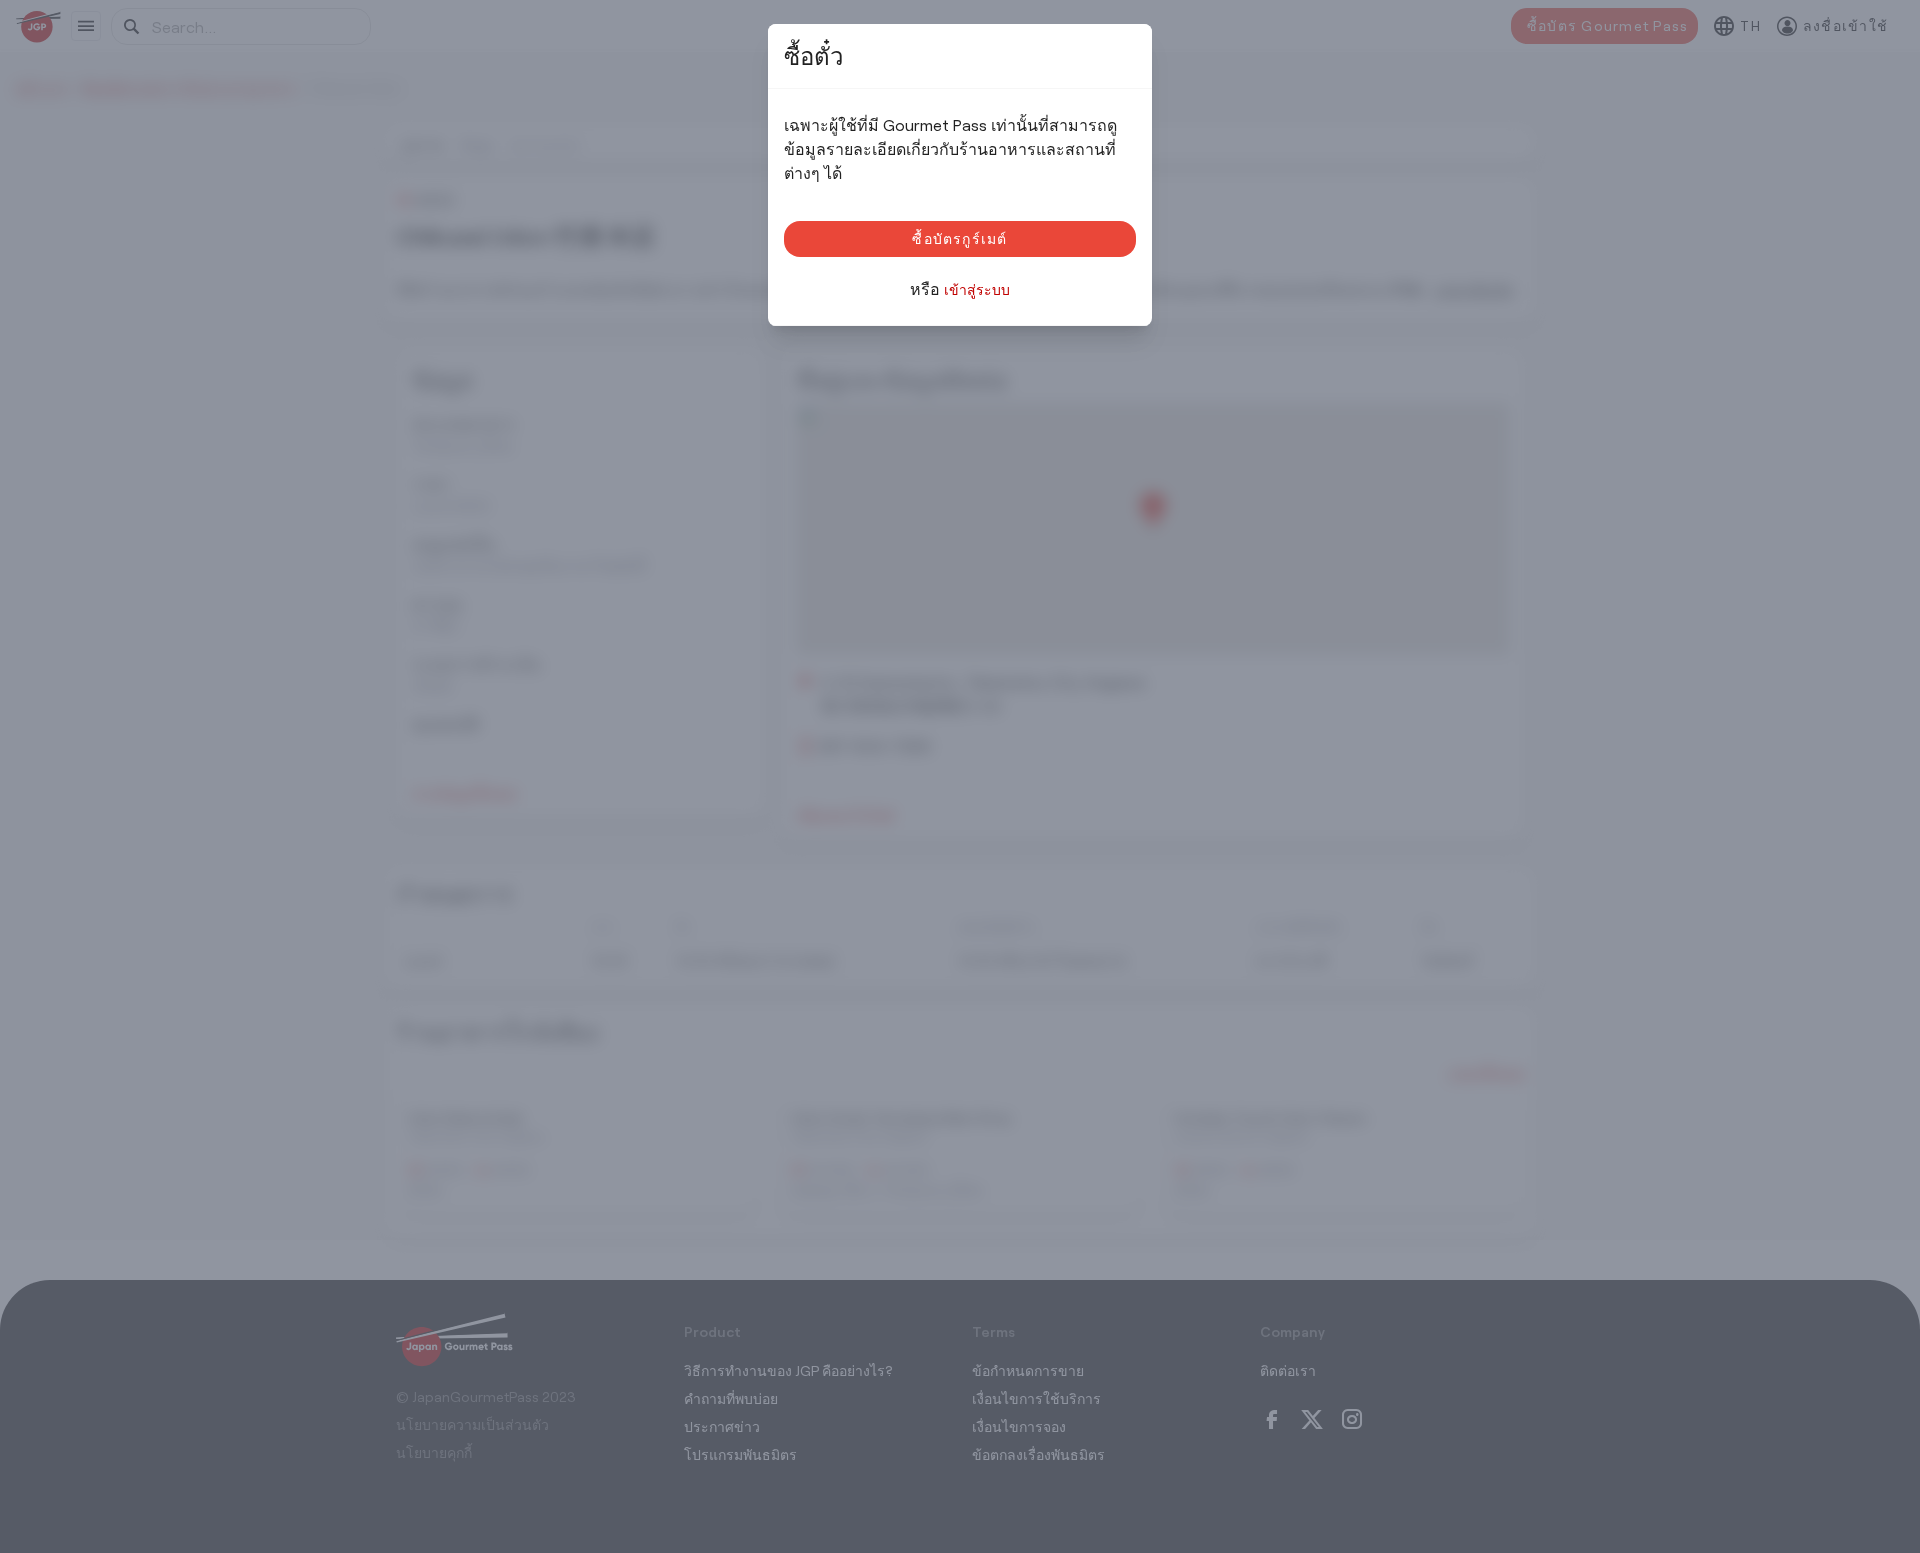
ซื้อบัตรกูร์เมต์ (959, 238)
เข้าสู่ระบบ (977, 289)
